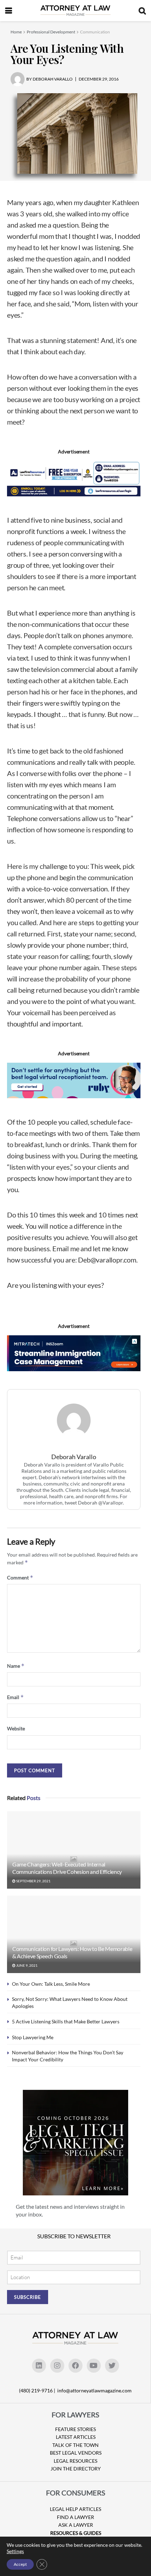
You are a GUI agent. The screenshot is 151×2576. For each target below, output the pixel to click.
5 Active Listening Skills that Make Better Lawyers (66, 2021)
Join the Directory (76, 2469)
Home (16, 32)
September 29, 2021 (33, 1881)
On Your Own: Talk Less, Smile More (51, 1984)
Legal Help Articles (75, 2509)
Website (16, 1728)
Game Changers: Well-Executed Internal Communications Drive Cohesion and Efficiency (67, 1868)
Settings (15, 2551)
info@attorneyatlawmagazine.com (94, 2390)
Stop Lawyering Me (33, 2037)
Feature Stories (75, 2429)
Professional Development (51, 32)
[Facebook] (75, 2366)
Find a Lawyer (75, 2517)
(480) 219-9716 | (38, 2390)
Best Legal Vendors (76, 2453)
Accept (20, 2564)
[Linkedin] (39, 2366)
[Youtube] (94, 2366)
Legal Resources (75, 2461)
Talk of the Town (75, 2445)
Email (15, 1697)
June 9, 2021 (27, 1965)
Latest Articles (76, 2437)
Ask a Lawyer (76, 2525)
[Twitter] (112, 2366)
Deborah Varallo (74, 1457)
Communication (95, 32)
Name (16, 1666)
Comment (20, 1578)
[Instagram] (57, 2366)
